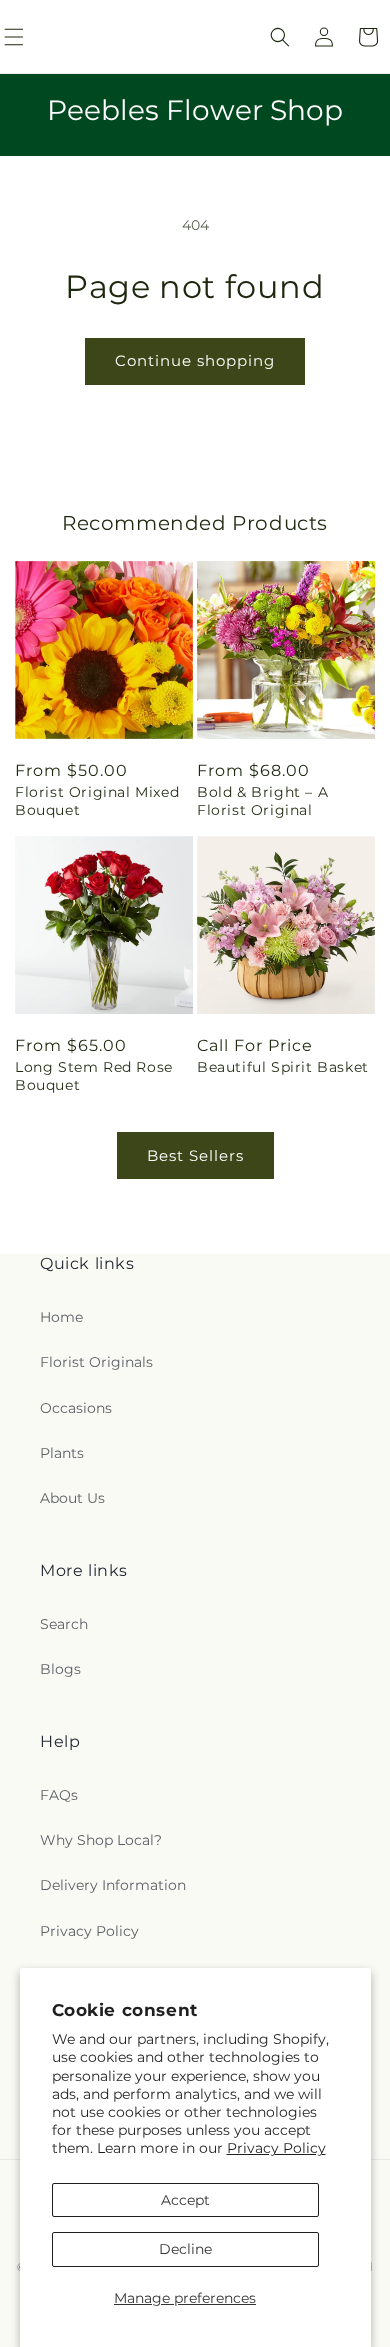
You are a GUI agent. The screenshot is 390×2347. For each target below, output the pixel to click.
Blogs (60, 1669)
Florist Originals (96, 1362)
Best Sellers (195, 1155)
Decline (185, 2249)
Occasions (76, 1408)
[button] (280, 37)
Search (64, 1624)
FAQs (59, 1795)
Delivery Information (113, 1885)
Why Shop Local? (101, 1840)
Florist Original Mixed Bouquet (97, 801)
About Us (72, 1498)
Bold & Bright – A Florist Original (262, 801)
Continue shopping (195, 360)
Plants (62, 1453)
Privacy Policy (276, 2148)
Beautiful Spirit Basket (283, 1067)
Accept (185, 2200)
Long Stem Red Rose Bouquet (94, 1076)
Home (61, 1317)
